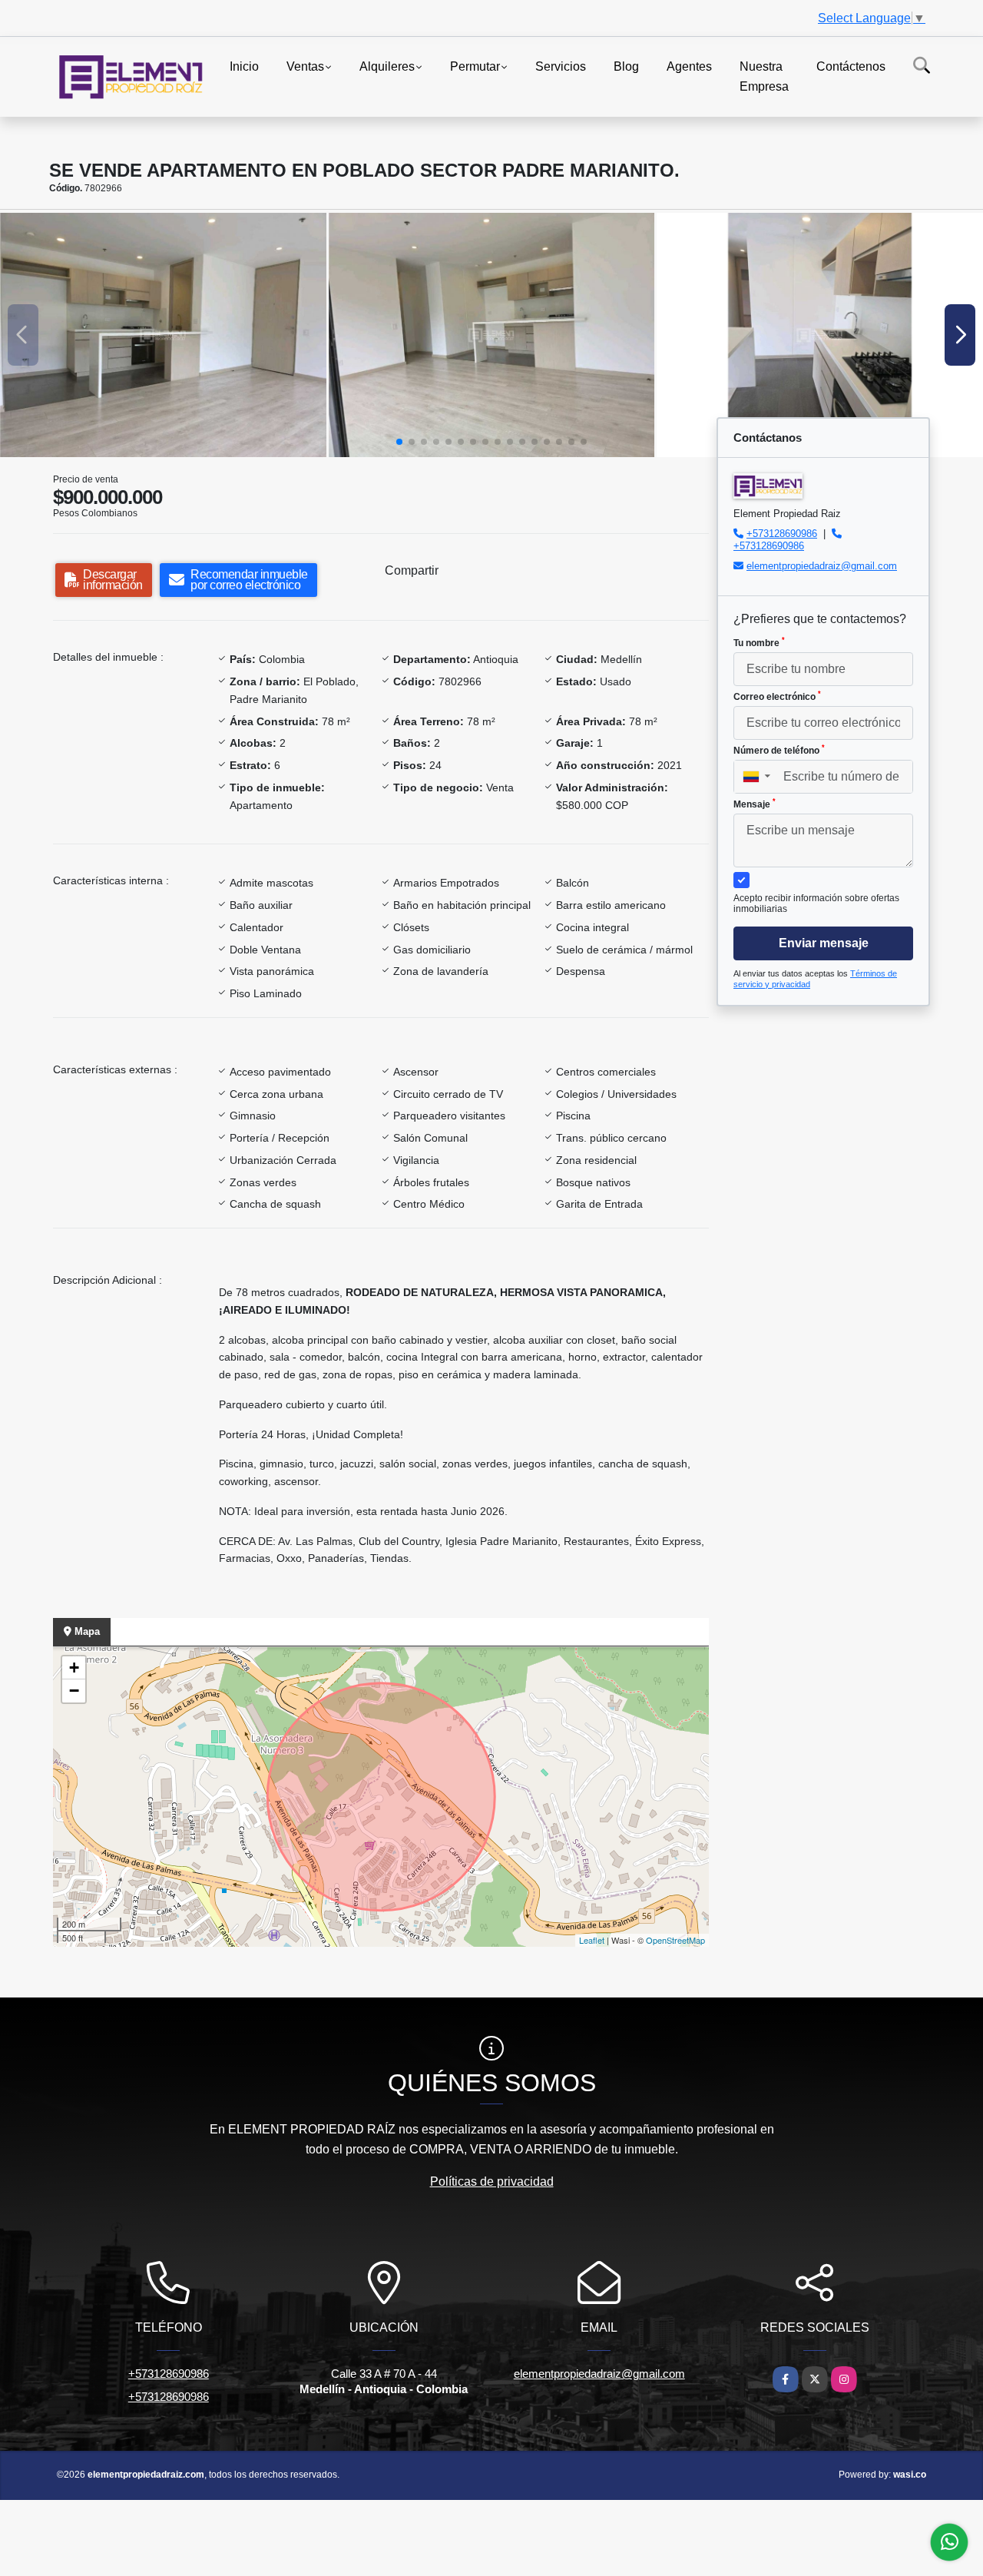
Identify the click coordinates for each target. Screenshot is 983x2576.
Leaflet (592, 1940)
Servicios (561, 66)
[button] (399, 442)
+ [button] (74, 1668)
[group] (163, 335)
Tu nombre (759, 642)
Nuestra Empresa (764, 76)
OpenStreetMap (675, 1940)
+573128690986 (782, 534)
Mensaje (755, 804)
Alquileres (387, 66)
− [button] (74, 1691)
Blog (626, 66)
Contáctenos (851, 66)
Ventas (305, 66)
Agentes (689, 66)
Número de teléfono (779, 750)
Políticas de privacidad (492, 2181)
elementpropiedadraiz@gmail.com (822, 566)
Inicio (244, 66)
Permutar (475, 66)
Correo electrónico (777, 696)
